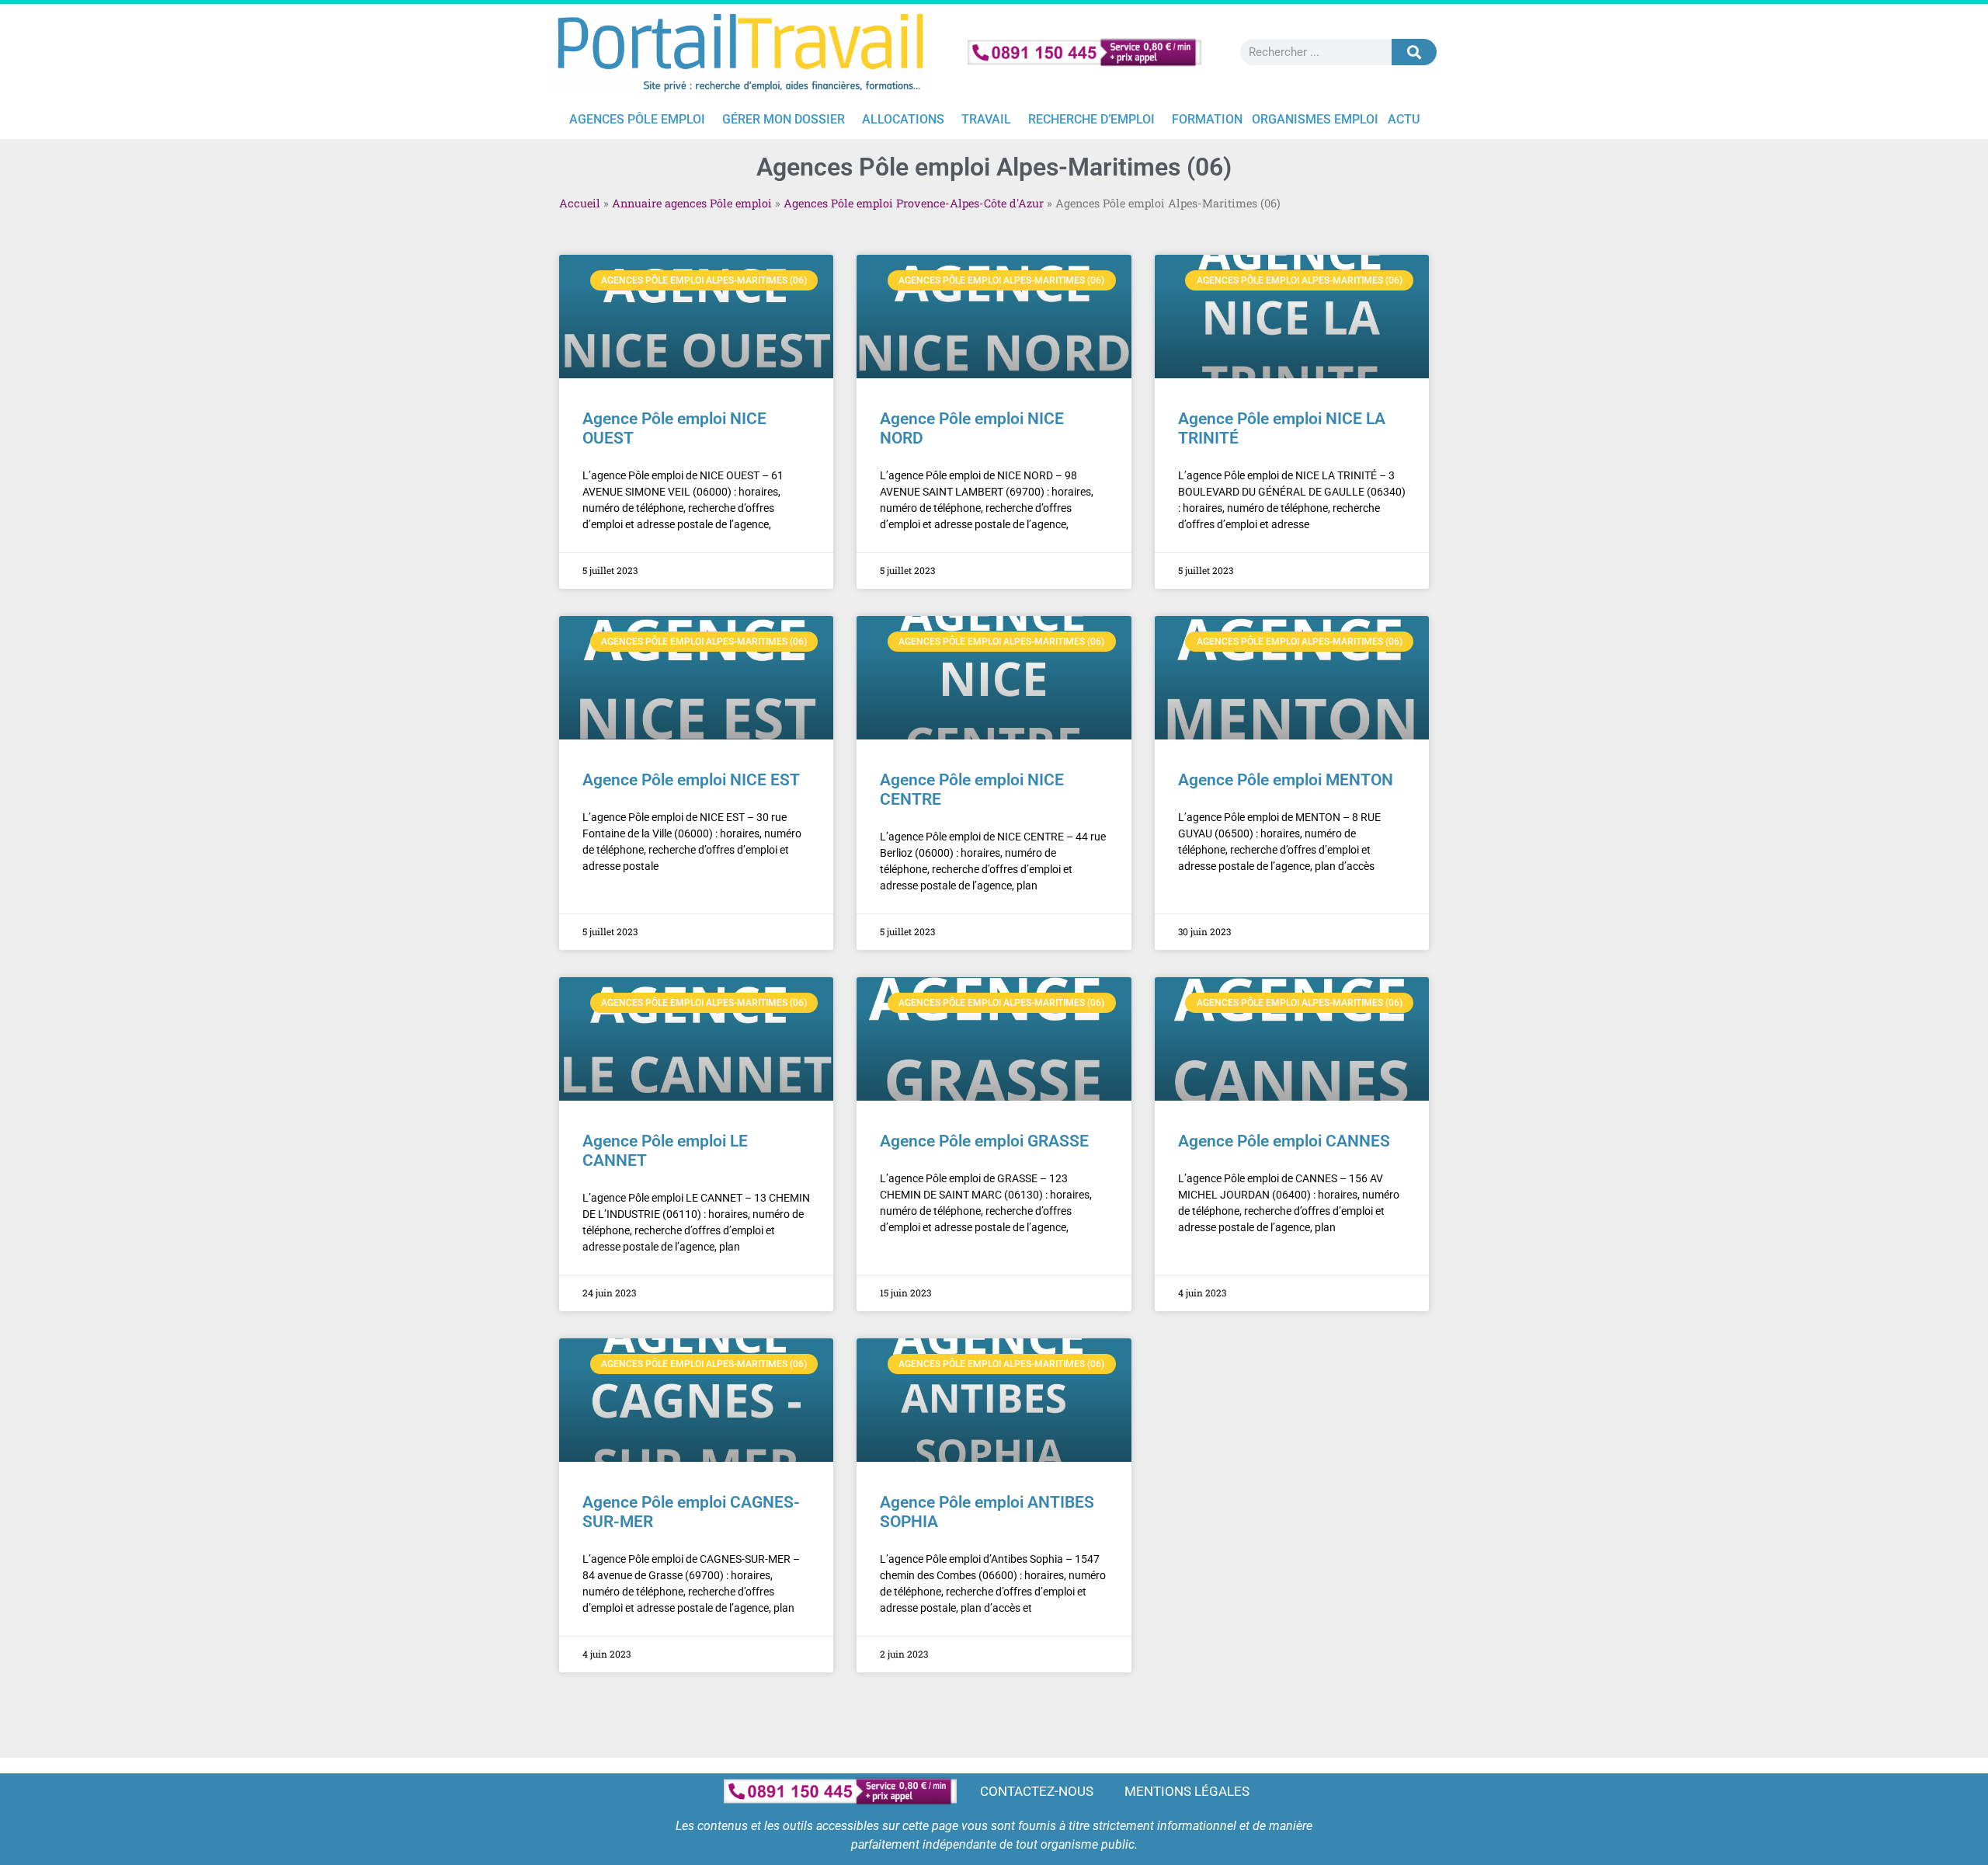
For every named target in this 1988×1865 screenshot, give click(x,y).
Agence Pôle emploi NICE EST (691, 780)
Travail (986, 119)
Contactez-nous (1037, 1791)
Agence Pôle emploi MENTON (1286, 780)
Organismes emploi (1315, 119)
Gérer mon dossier (784, 119)
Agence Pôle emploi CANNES (1284, 1141)
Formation (1207, 119)
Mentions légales (1187, 1791)
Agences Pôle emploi (637, 119)
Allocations (903, 119)
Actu (1404, 119)
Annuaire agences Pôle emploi (692, 203)
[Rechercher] (1414, 52)
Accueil (580, 203)
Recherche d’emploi (1091, 119)
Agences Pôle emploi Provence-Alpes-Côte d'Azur (914, 203)
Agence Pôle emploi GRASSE (984, 1141)
